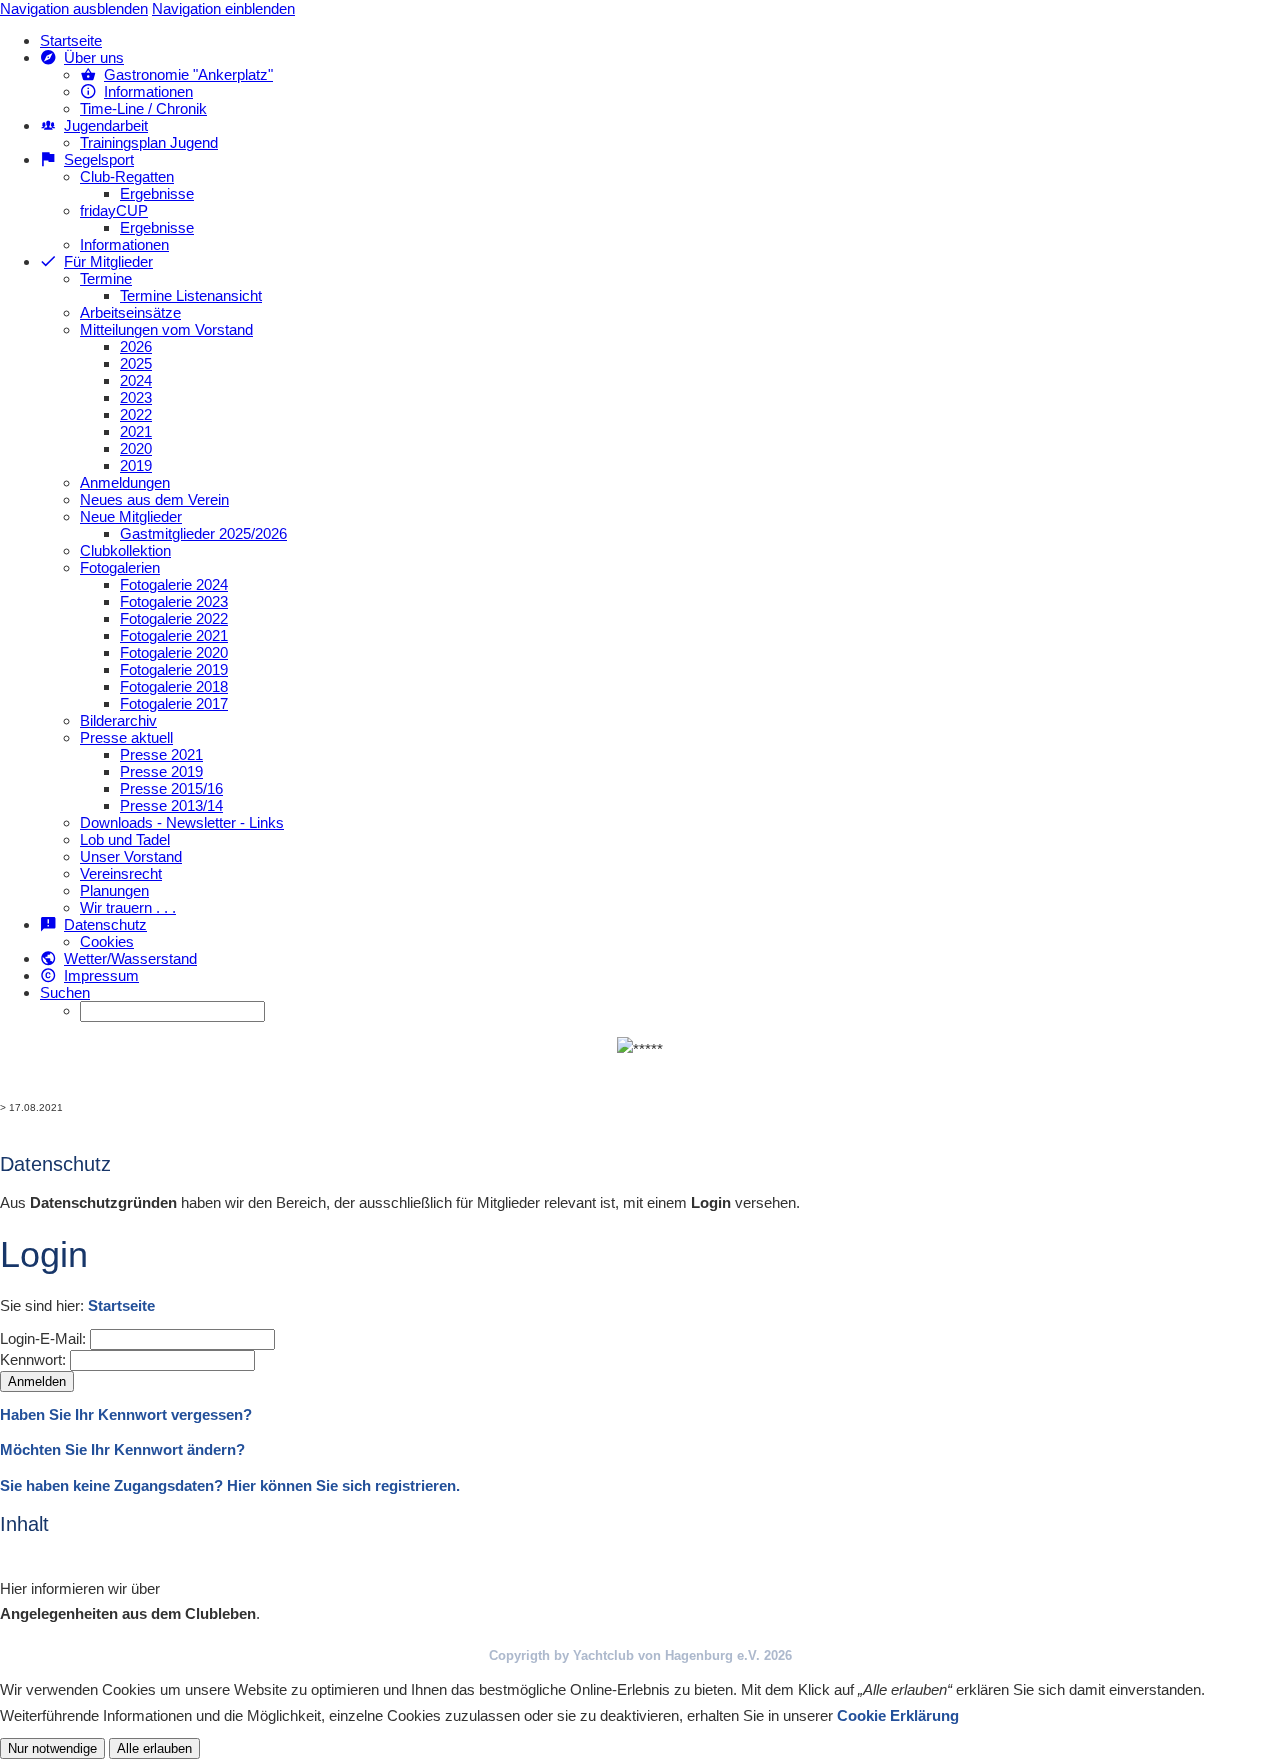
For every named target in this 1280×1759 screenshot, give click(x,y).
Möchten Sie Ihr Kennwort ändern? (122, 1449)
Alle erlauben (154, 1748)
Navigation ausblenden (74, 8)
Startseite (121, 1305)
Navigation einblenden (223, 8)
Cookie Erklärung (898, 1715)
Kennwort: (33, 1359)
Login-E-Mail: (43, 1338)
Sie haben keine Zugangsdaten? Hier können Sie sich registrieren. (230, 1485)
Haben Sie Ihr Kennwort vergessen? (126, 1414)
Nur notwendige (52, 1748)
